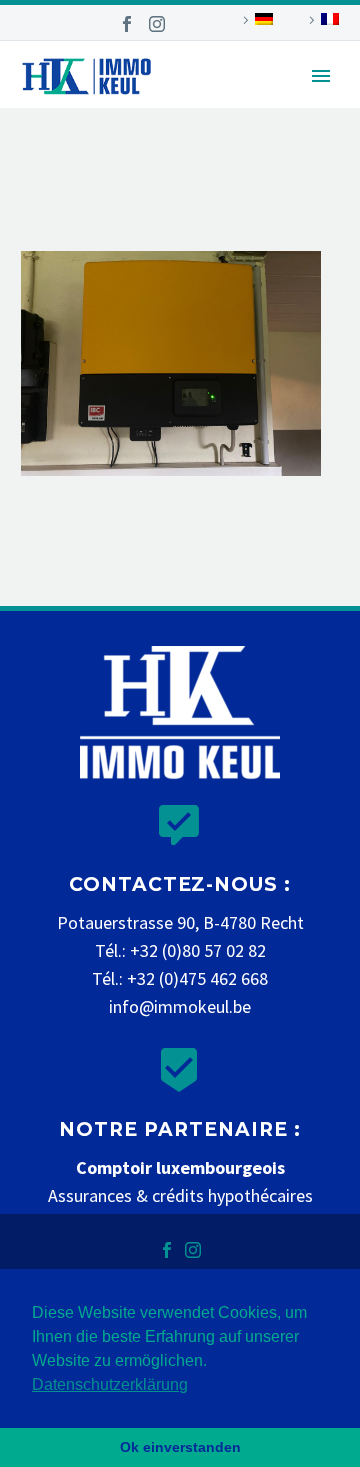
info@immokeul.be (180, 1006)
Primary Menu (321, 76)
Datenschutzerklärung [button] (110, 1384)
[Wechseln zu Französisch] (321, 20)
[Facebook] (127, 24)
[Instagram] (157, 24)
